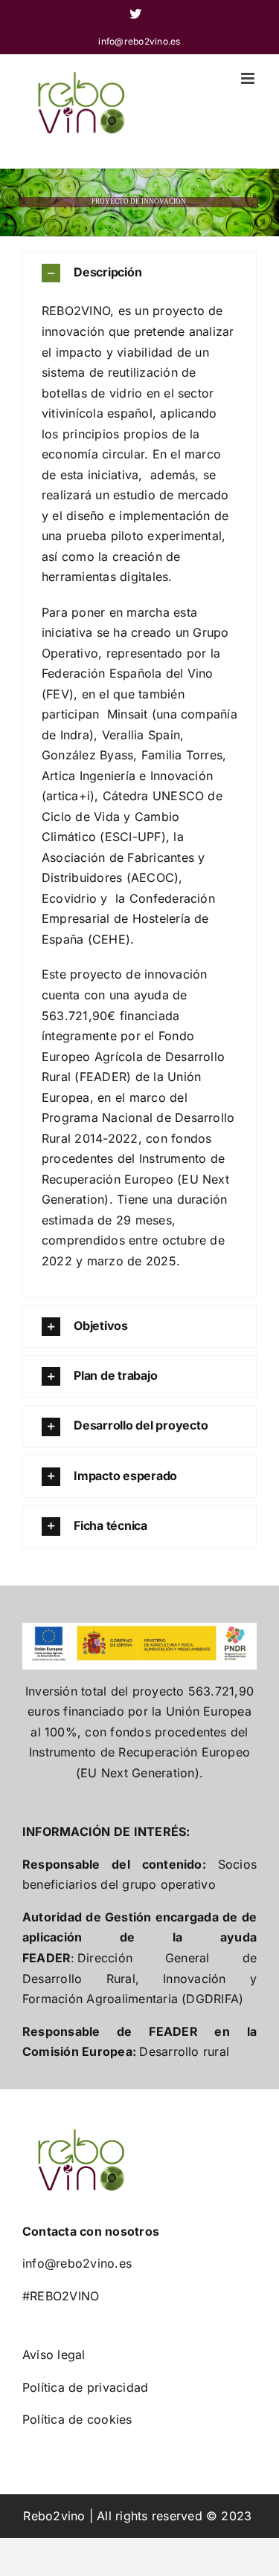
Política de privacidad (85, 2387)
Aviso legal (54, 2355)
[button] (139, 273)
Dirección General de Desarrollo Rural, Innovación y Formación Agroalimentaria (139, 1978)
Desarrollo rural (184, 2051)
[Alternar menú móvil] (249, 78)
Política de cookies (77, 2419)
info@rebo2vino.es (139, 41)
